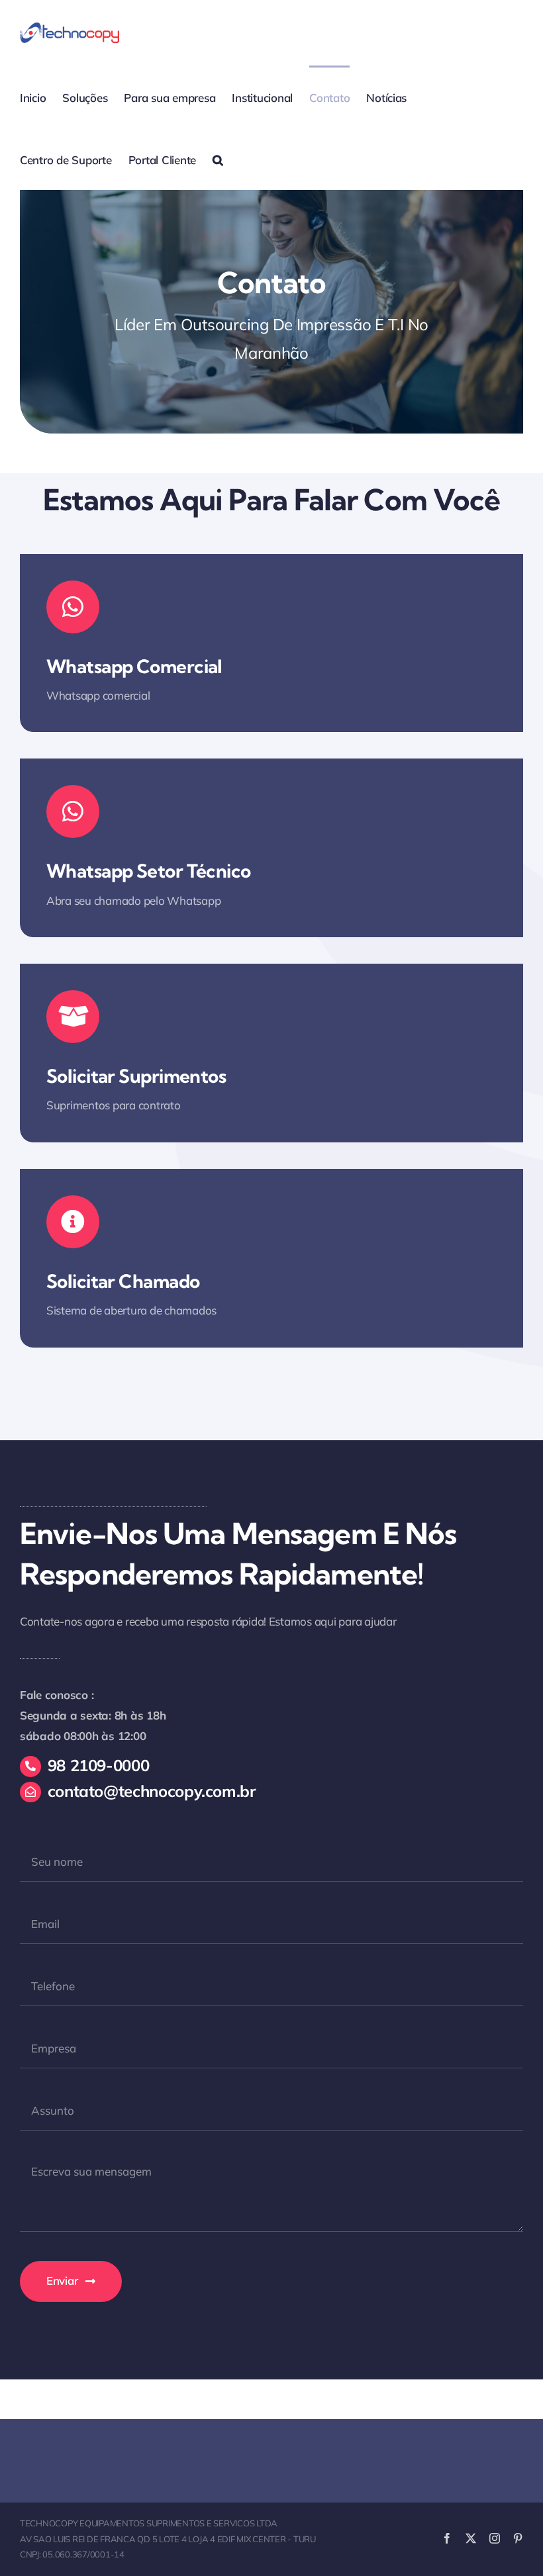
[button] (218, 159)
